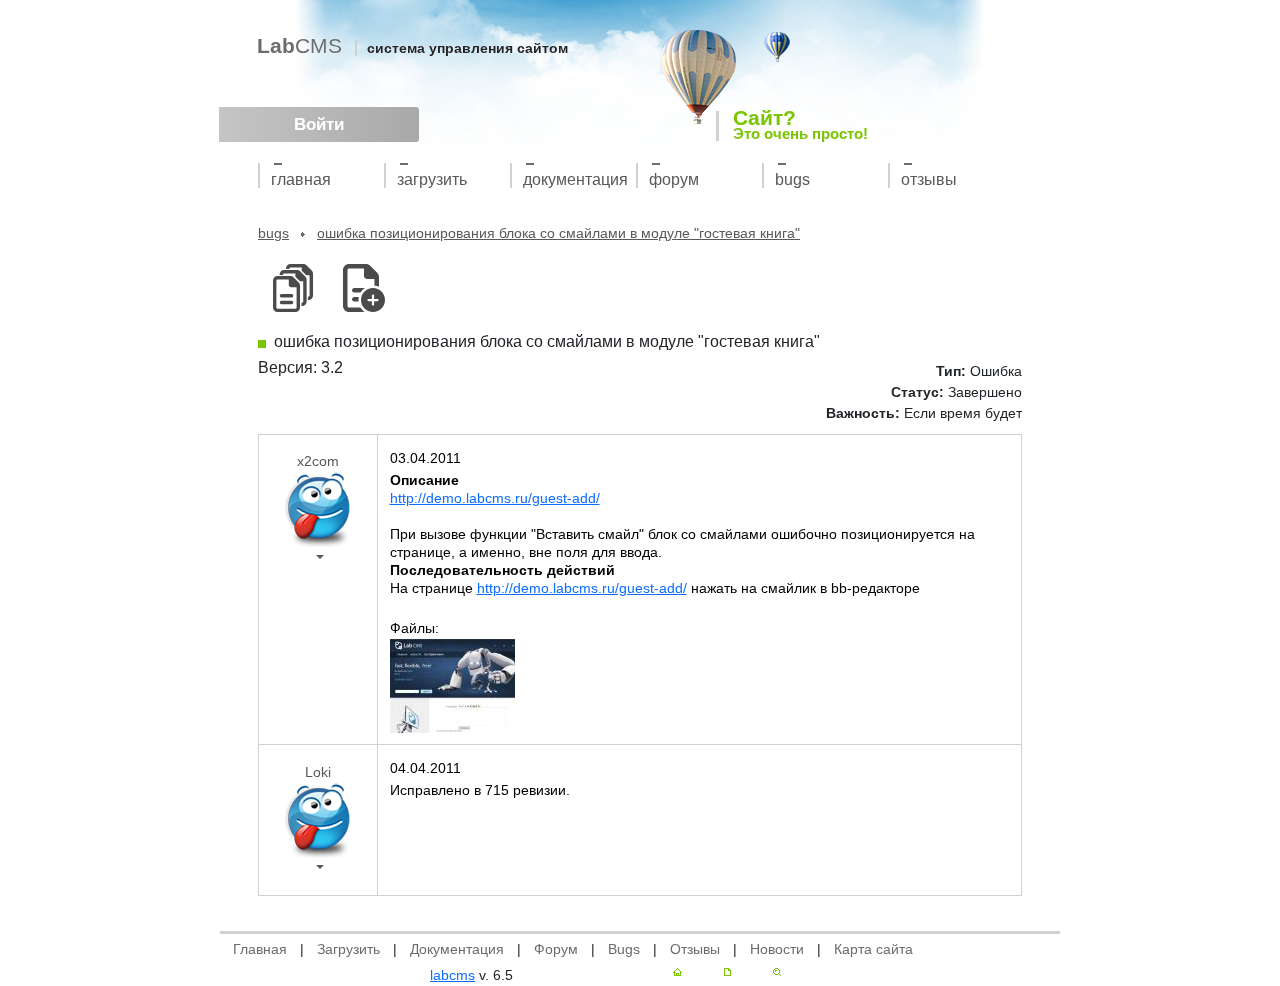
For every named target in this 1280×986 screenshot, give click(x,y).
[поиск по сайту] (777, 972)
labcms (452, 975)
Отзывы (929, 179)
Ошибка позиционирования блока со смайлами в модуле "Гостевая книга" (558, 233)
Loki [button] (318, 772)
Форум (674, 179)
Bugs (792, 179)
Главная (301, 179)
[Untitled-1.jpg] (452, 685)
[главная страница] (677, 972)
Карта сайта (873, 949)
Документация (575, 179)
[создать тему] (360, 288)
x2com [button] (318, 461)
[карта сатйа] (727, 972)
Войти (319, 124)
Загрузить (432, 179)
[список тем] (292, 288)
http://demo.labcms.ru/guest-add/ (495, 498)
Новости (777, 949)
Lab (299, 45)
